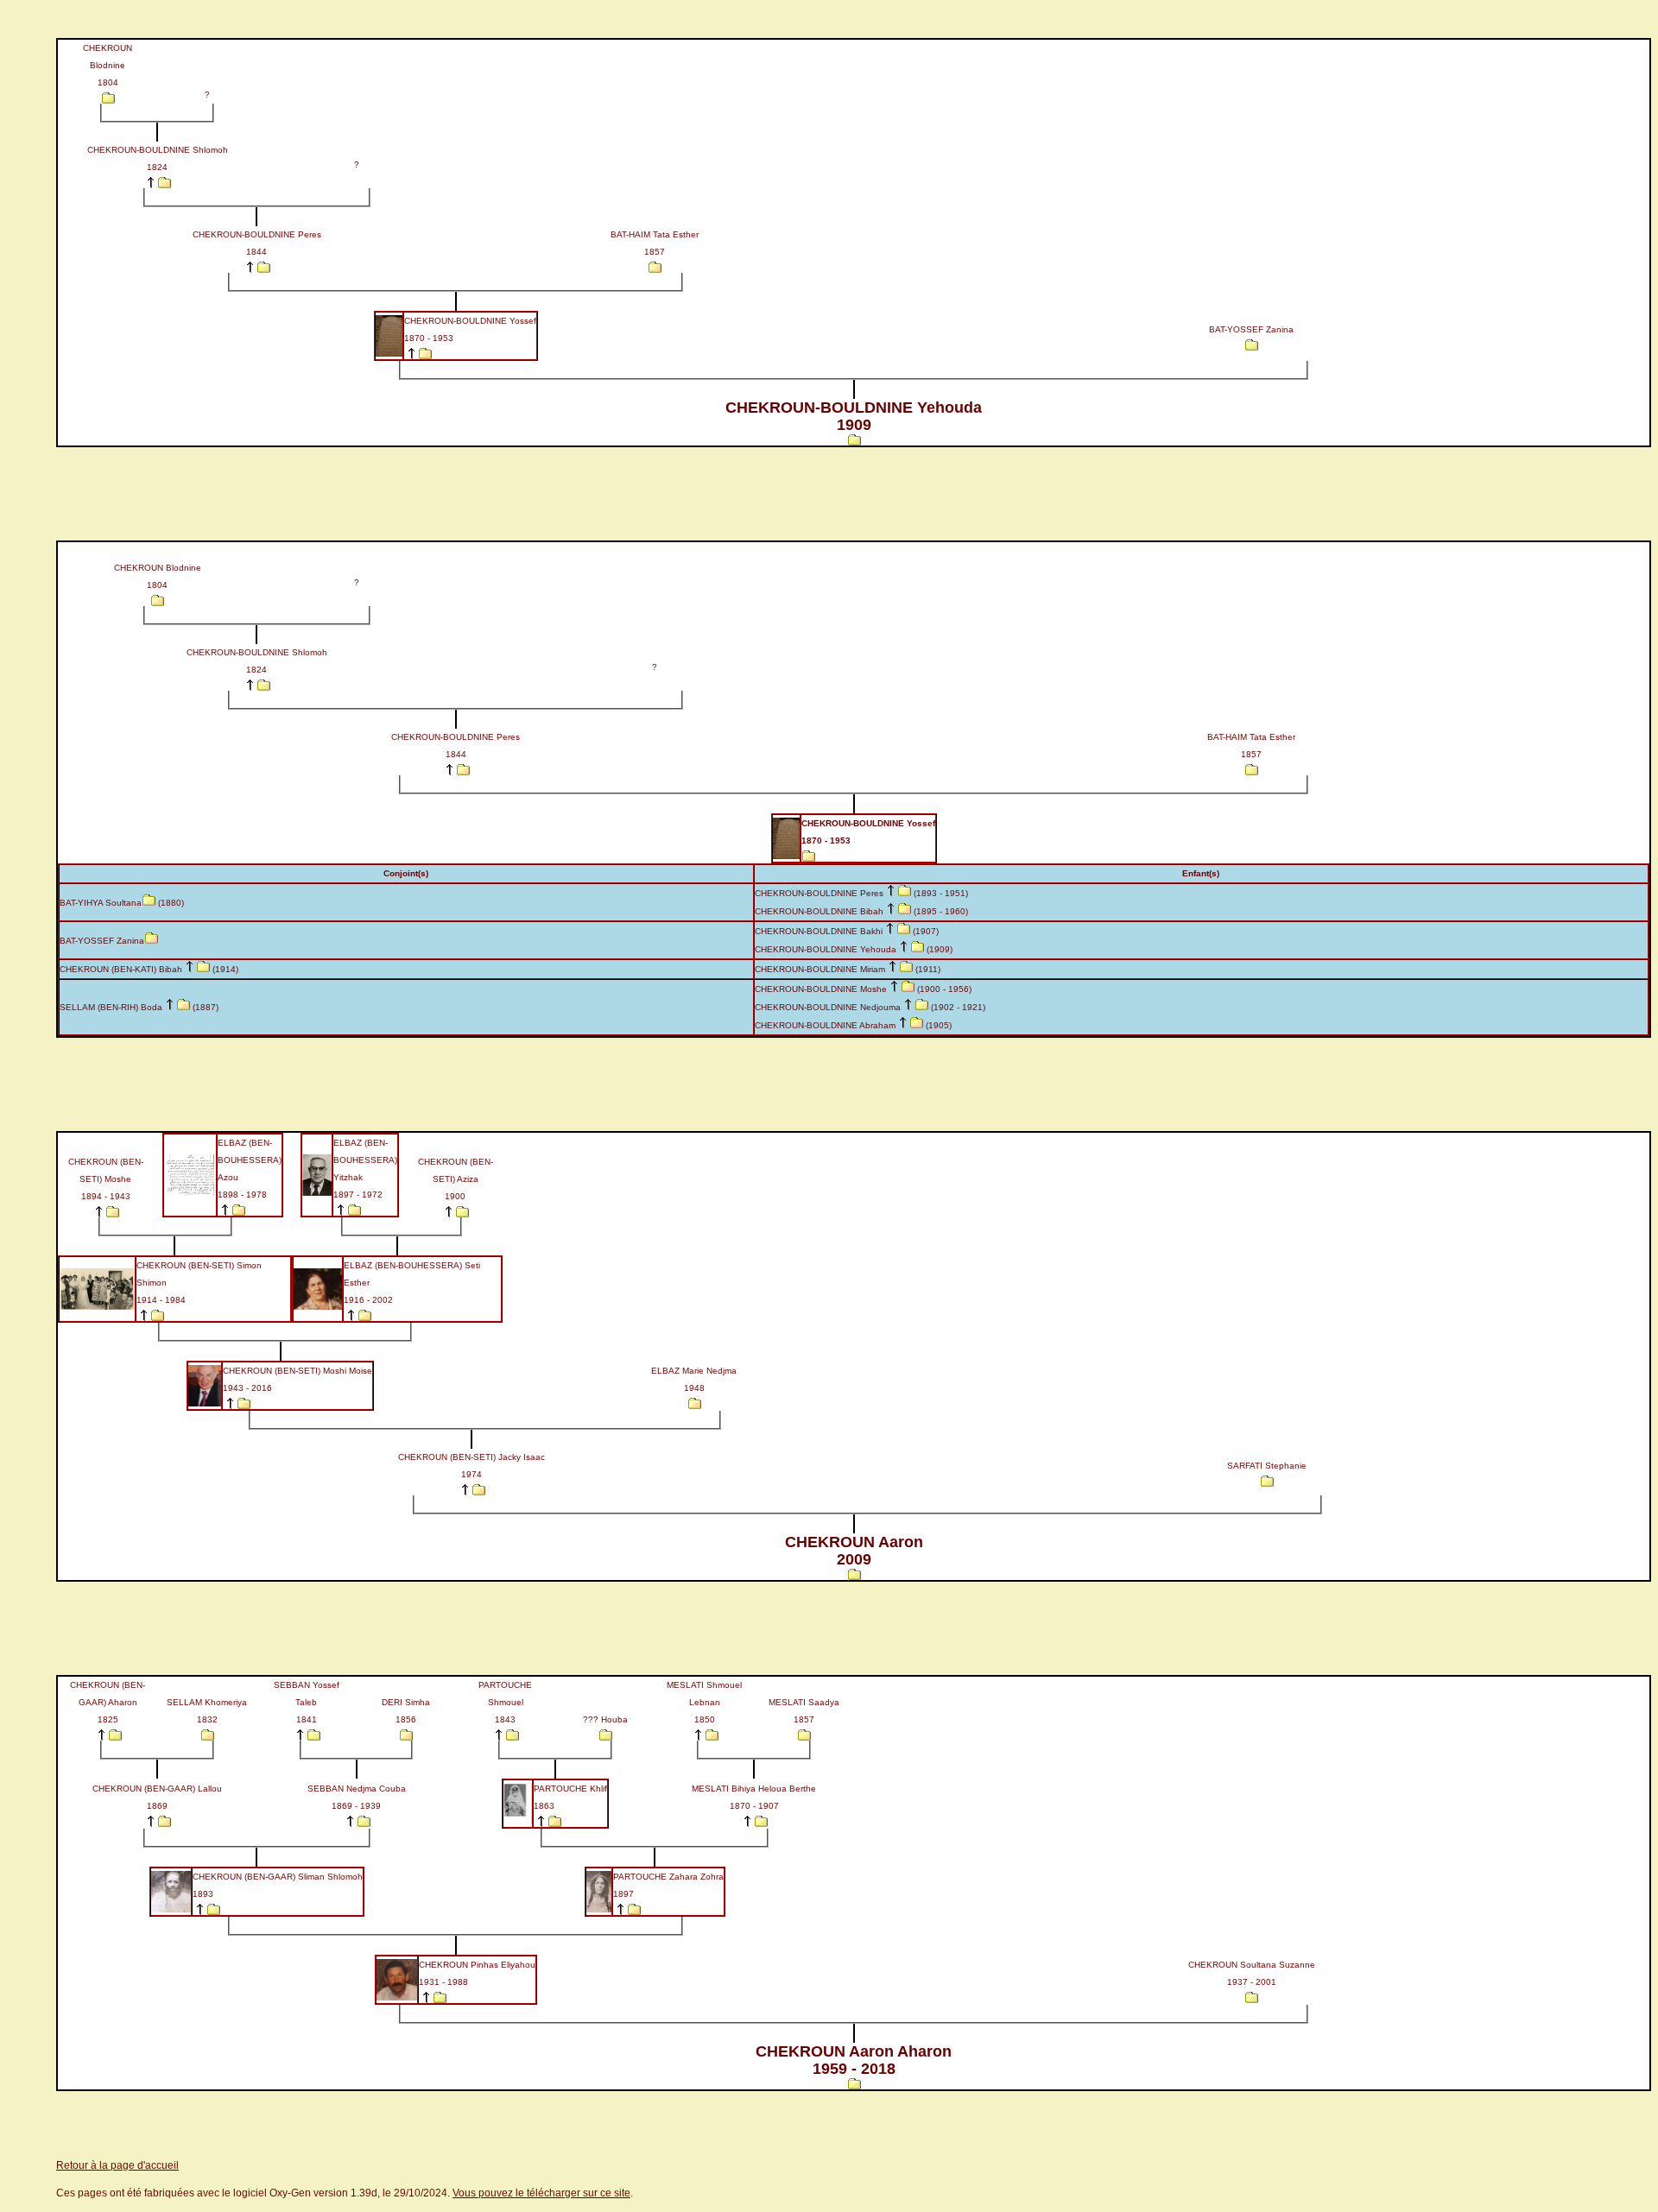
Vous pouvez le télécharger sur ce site (541, 2193)
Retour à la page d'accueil (117, 2165)
